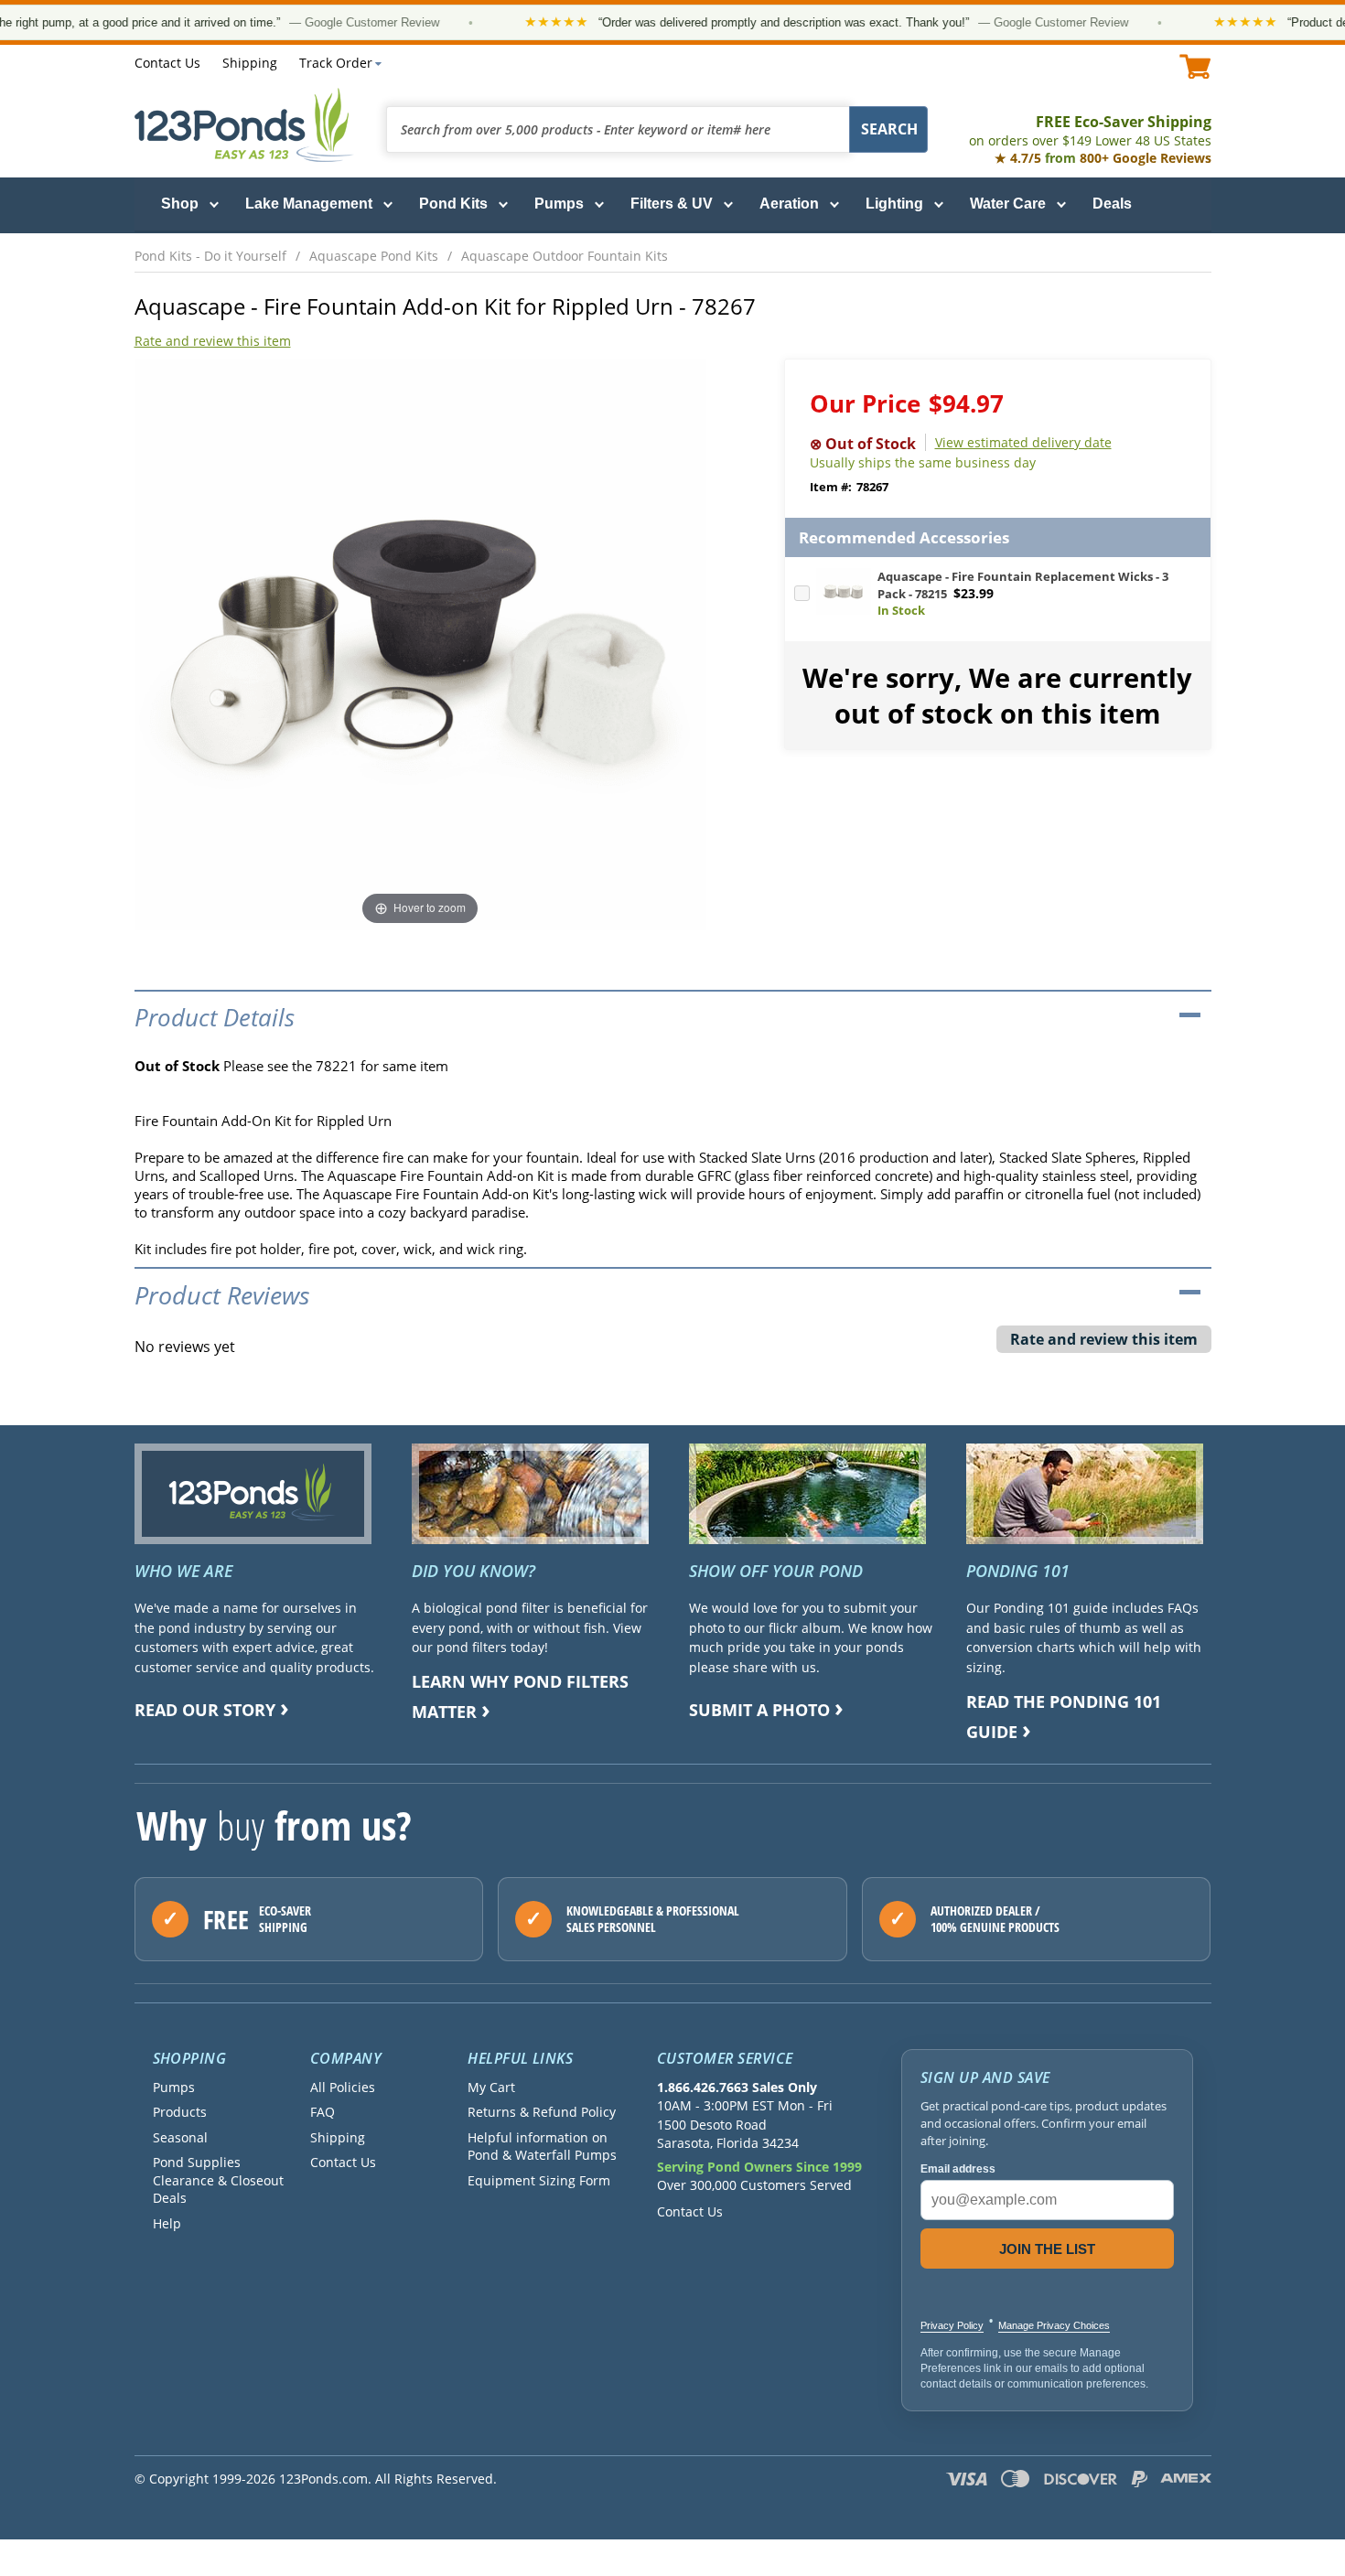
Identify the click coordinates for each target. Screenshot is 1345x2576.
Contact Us (167, 63)
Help (167, 2223)
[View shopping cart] (1195, 66)
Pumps (559, 204)
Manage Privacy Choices (1054, 2325)
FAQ (323, 2112)
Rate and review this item (213, 341)
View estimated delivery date (1023, 442)
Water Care (1008, 204)
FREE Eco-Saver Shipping (1090, 130)
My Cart (491, 2087)
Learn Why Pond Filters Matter (520, 1696)
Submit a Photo (759, 1710)
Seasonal (180, 2137)
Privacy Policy (952, 2325)
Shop (180, 204)
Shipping (250, 63)
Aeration (789, 204)
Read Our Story (205, 1710)
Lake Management (309, 204)
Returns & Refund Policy (542, 2112)
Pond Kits (453, 204)
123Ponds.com (244, 125)
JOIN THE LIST (1047, 2249)
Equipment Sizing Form (539, 2180)
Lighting (894, 204)
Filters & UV (672, 204)
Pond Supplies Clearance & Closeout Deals (218, 2180)
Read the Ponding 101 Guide (1064, 1717)
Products (180, 2112)
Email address (958, 2169)
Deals (1112, 204)
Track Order (336, 63)
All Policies (343, 2087)
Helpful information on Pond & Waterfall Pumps (542, 2146)
